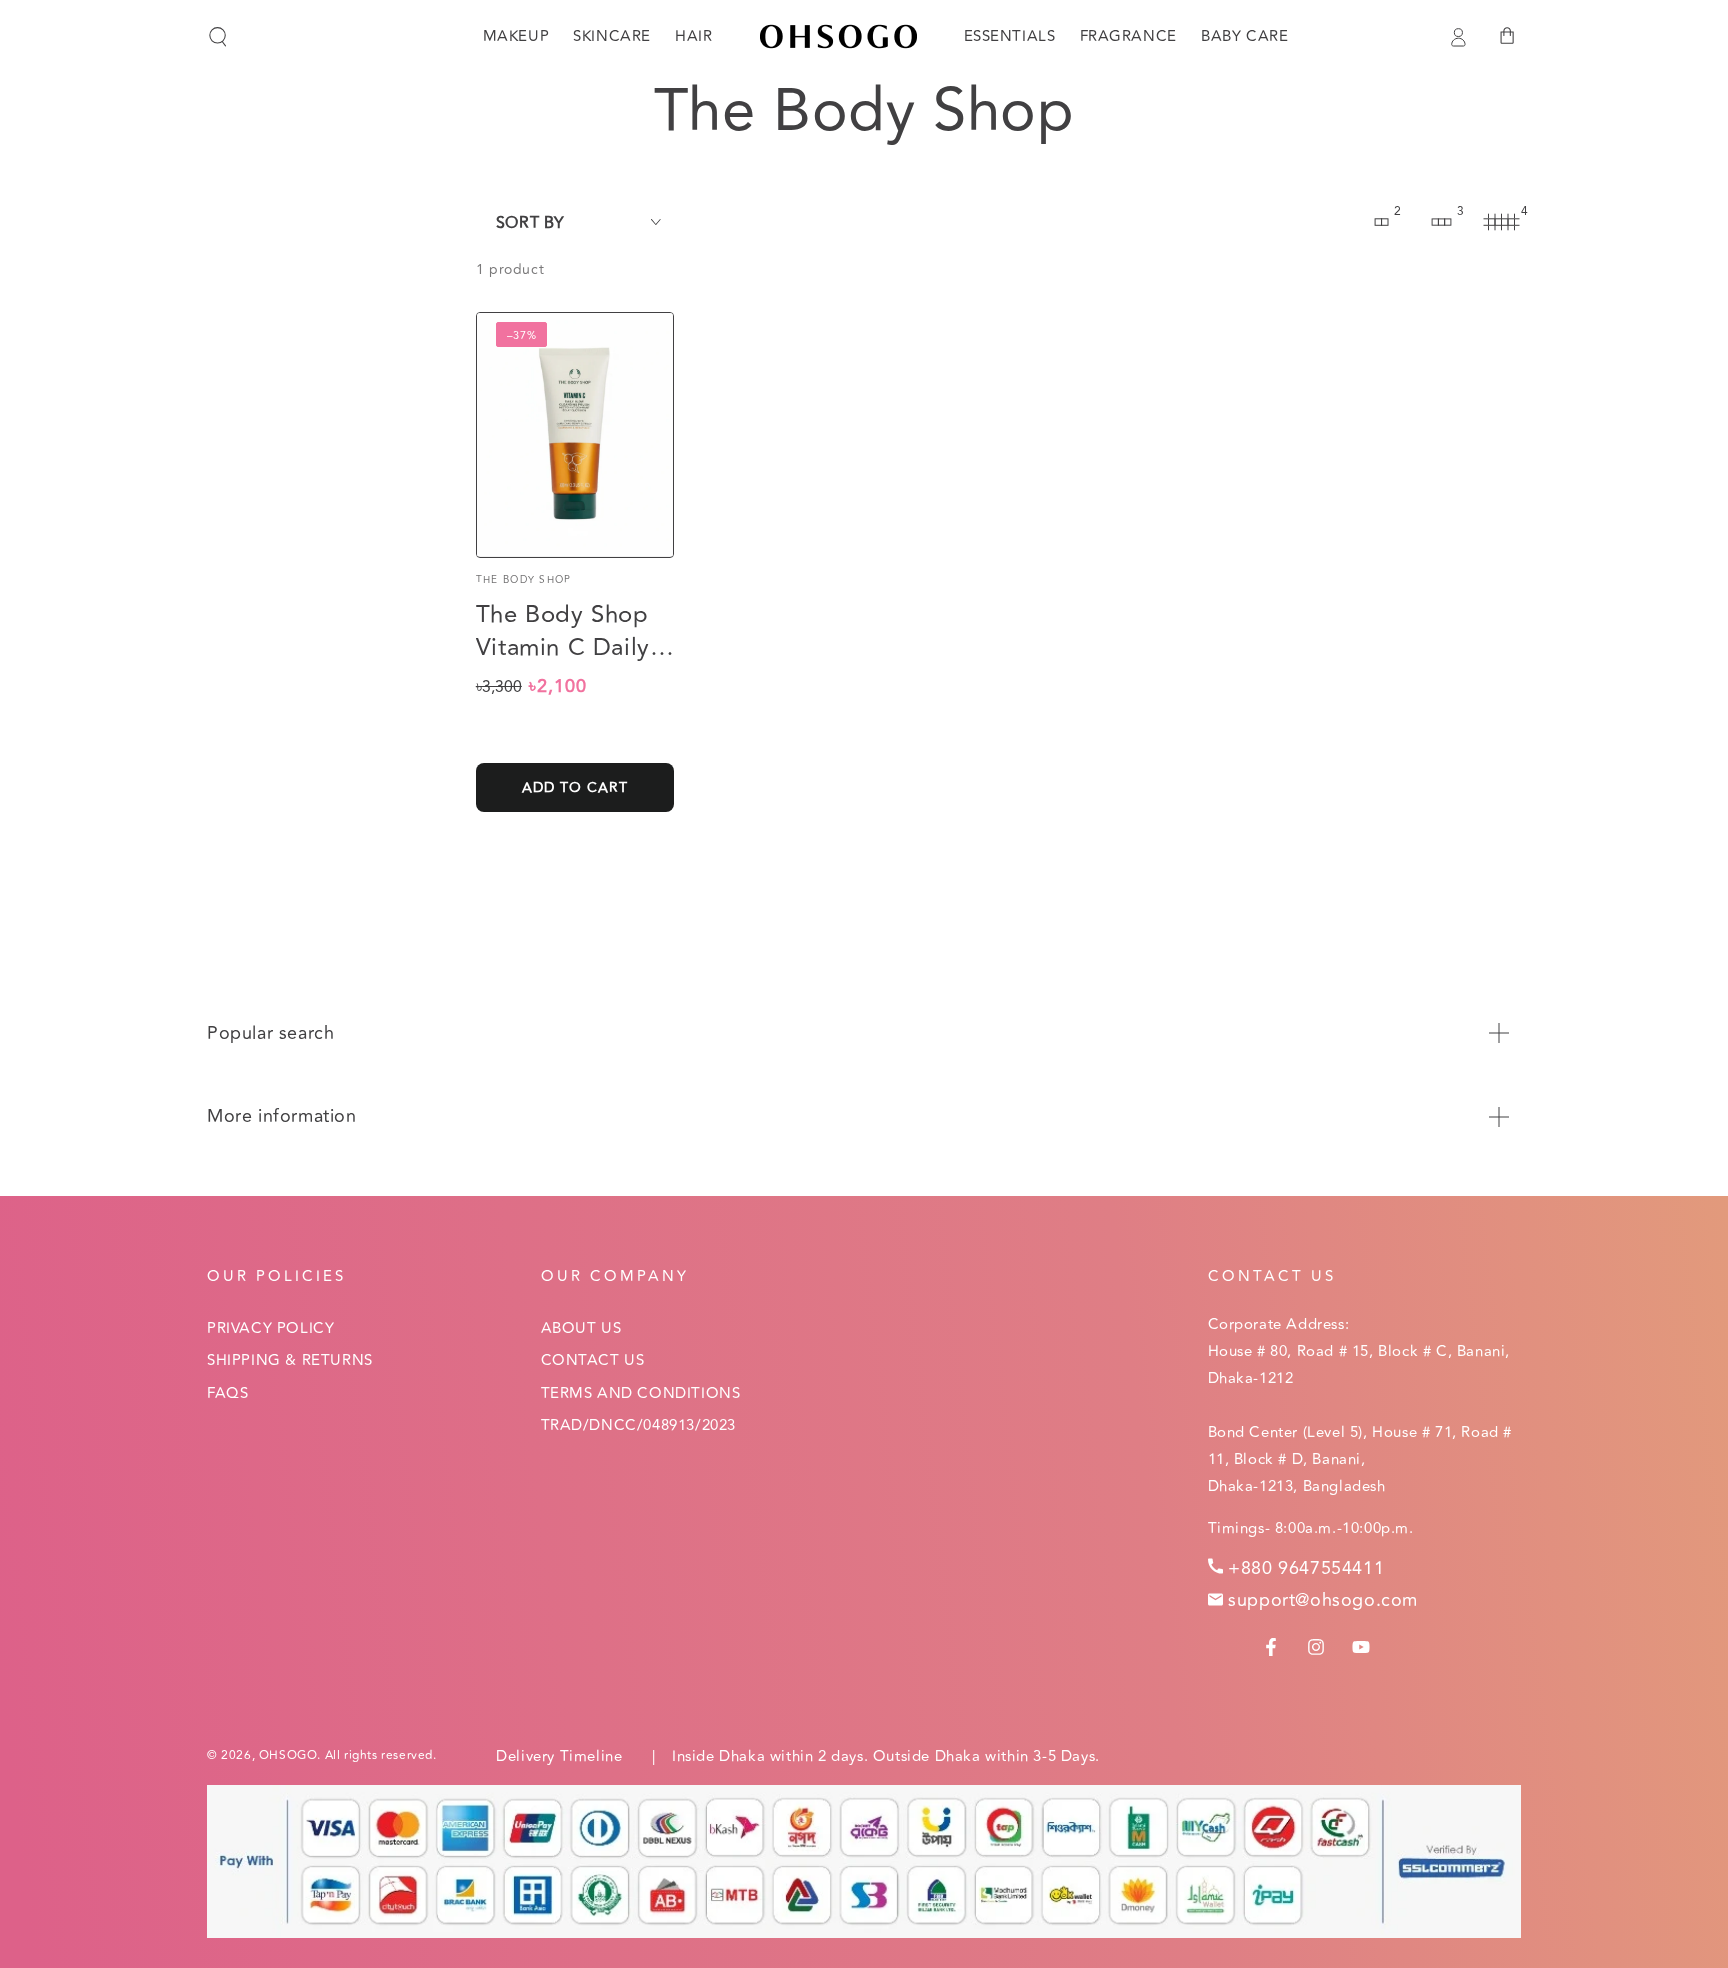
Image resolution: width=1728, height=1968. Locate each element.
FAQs (227, 1393)
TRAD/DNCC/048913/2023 (639, 1425)
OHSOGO (288, 1755)
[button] (218, 37)
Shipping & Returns (290, 1360)
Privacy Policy (270, 1328)
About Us (581, 1328)
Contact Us (593, 1360)
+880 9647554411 (1306, 1568)
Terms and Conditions (641, 1393)
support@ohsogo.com (1323, 1600)
